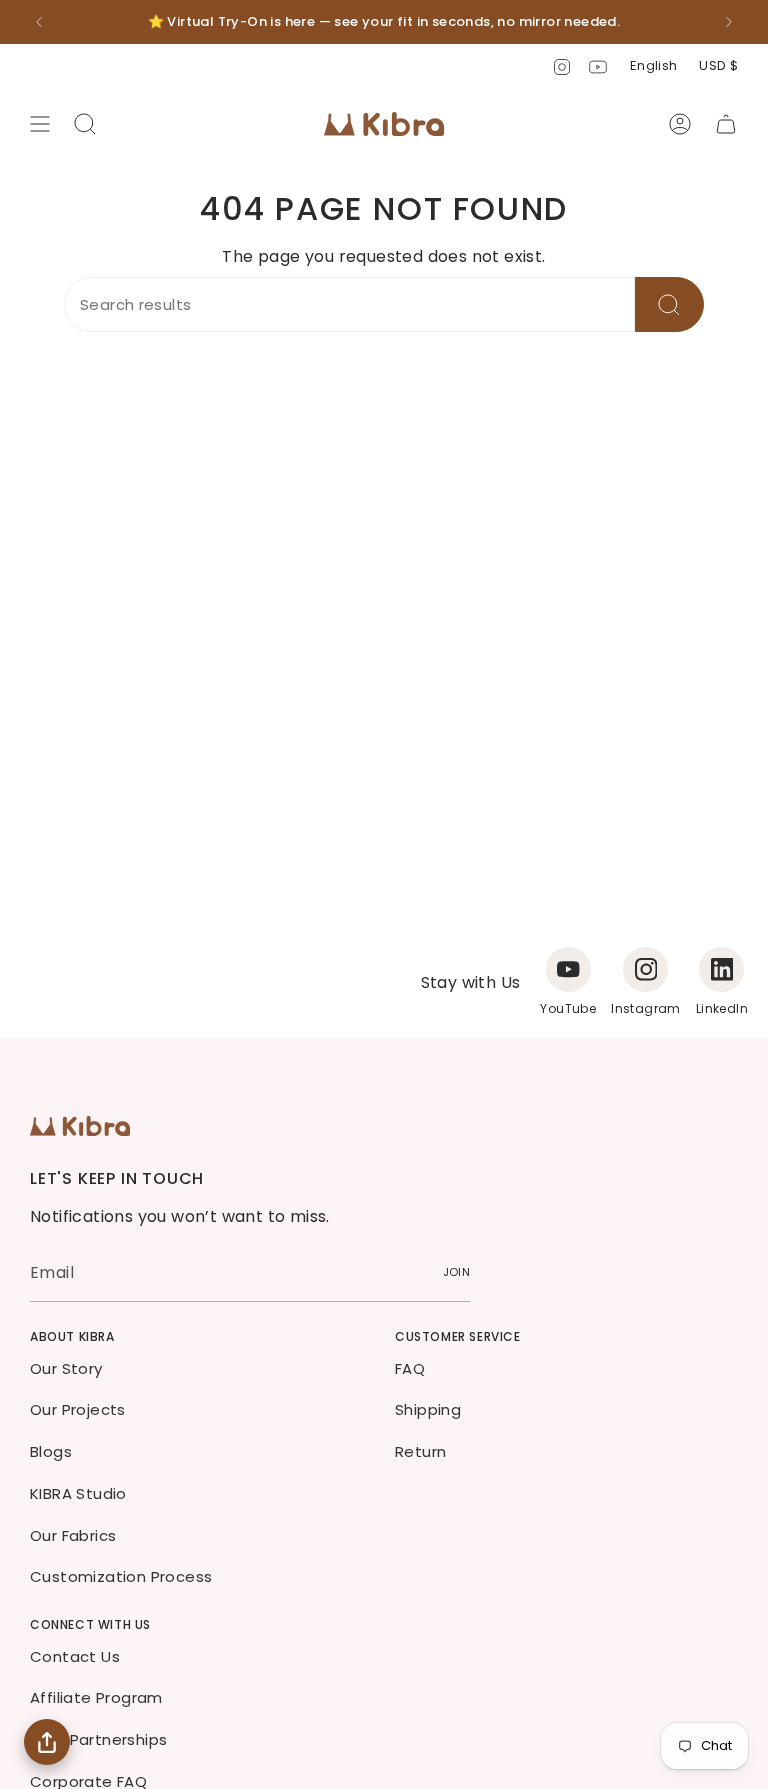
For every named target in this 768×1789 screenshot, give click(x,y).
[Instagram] (645, 969)
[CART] (726, 124)
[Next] (729, 22)
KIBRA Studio (78, 1493)
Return (420, 1451)
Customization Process (121, 1576)
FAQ (410, 1368)
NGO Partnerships (98, 1739)
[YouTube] (568, 969)
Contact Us (75, 1656)
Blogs (51, 1451)
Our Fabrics (73, 1535)
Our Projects (78, 1409)
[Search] (669, 304)
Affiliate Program (96, 1697)
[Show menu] (40, 124)
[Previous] (39, 22)
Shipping (428, 1409)
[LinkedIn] (721, 969)
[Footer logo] (80, 1126)
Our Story (66, 1368)
